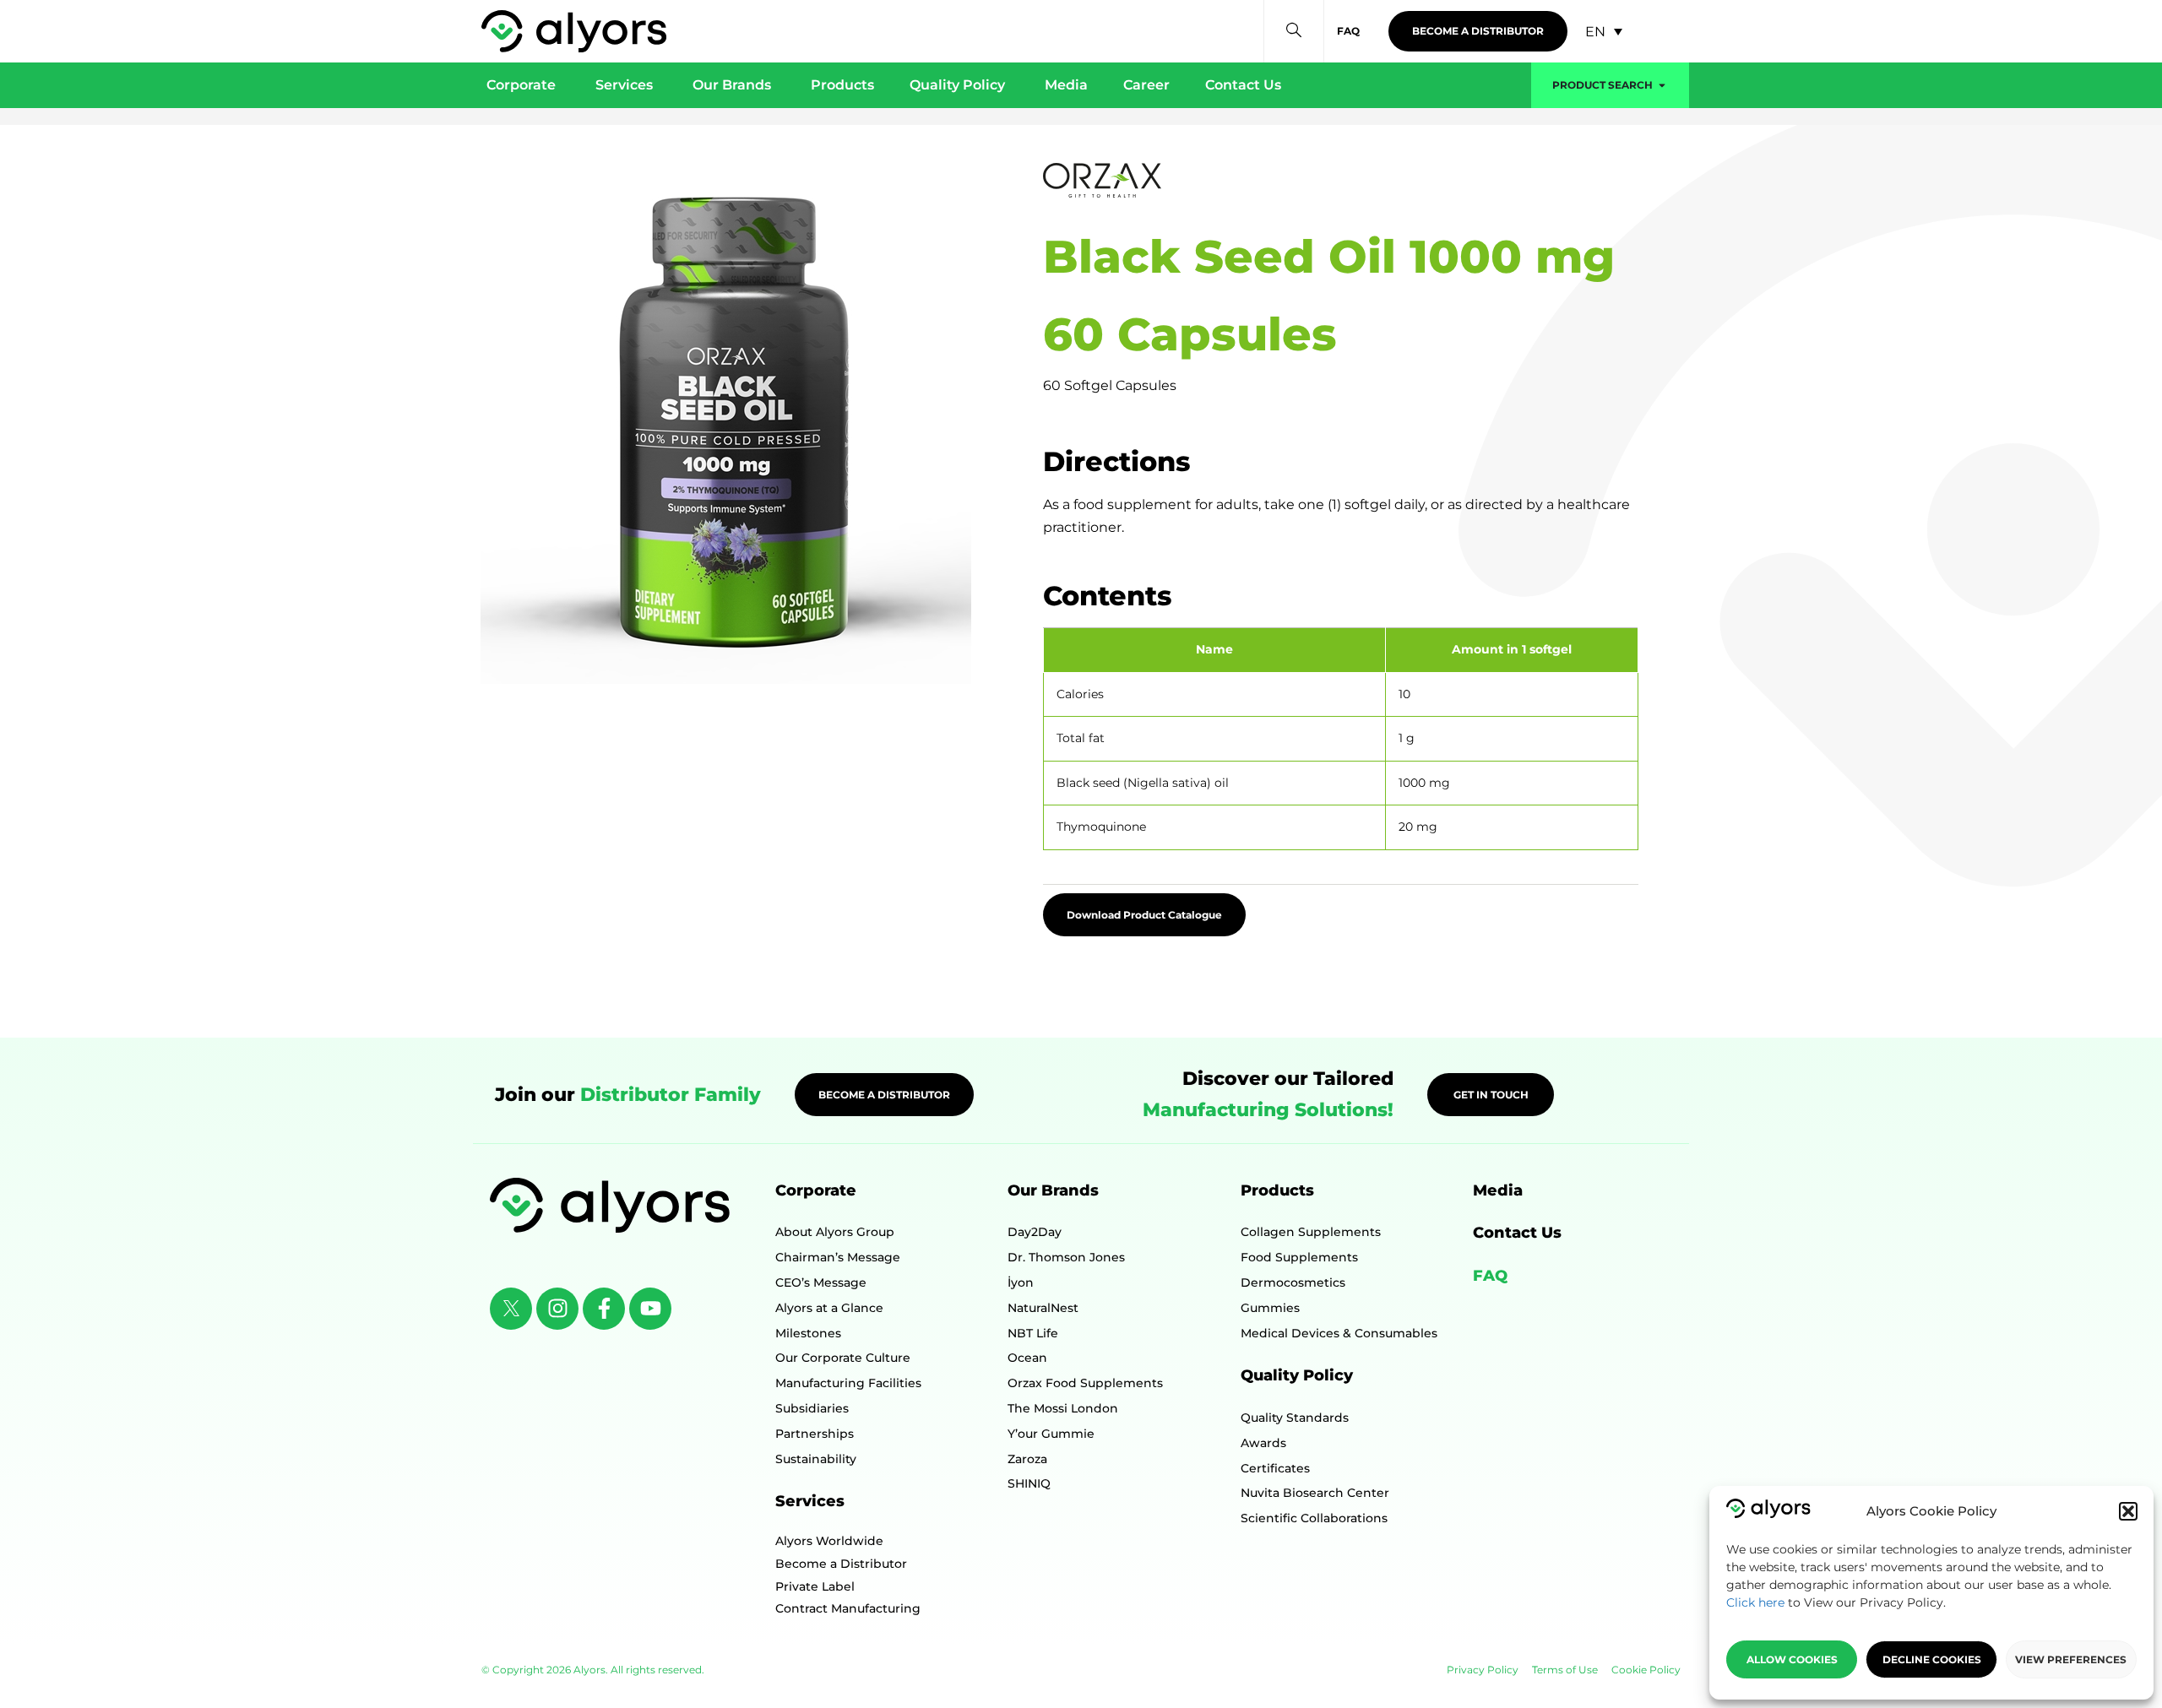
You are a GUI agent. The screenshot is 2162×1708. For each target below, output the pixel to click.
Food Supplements (1299, 1257)
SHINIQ (1029, 1483)
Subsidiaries (812, 1408)
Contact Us (1517, 1233)
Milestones (808, 1333)
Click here (1755, 1602)
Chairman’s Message (838, 1257)
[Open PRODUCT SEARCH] (1662, 85)
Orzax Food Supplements (1085, 1383)
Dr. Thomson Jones (1066, 1257)
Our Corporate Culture (843, 1358)
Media (1498, 1190)
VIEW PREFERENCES (2071, 1659)
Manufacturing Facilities (848, 1383)
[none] (1604, 32)
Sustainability (816, 1459)
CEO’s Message (821, 1282)
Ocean (1027, 1358)
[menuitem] (1604, 32)
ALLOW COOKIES (1792, 1659)
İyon (1021, 1282)
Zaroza (1027, 1459)
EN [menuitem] (1595, 31)
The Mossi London (1063, 1408)
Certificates (1275, 1468)
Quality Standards (1295, 1418)
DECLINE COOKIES (1932, 1659)
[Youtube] (650, 1309)
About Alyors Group (835, 1232)
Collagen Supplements (1311, 1232)
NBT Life (1033, 1333)
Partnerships (815, 1434)
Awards (1263, 1443)
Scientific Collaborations (1314, 1518)
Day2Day (1035, 1232)
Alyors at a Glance (829, 1308)
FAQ (1490, 1276)
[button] (2128, 1511)
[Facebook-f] (604, 1309)
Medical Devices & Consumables (1339, 1333)
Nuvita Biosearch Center (1315, 1493)
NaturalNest (1043, 1308)
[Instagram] (557, 1309)
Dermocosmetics (1293, 1282)
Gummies (1270, 1308)
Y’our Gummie (1051, 1434)
